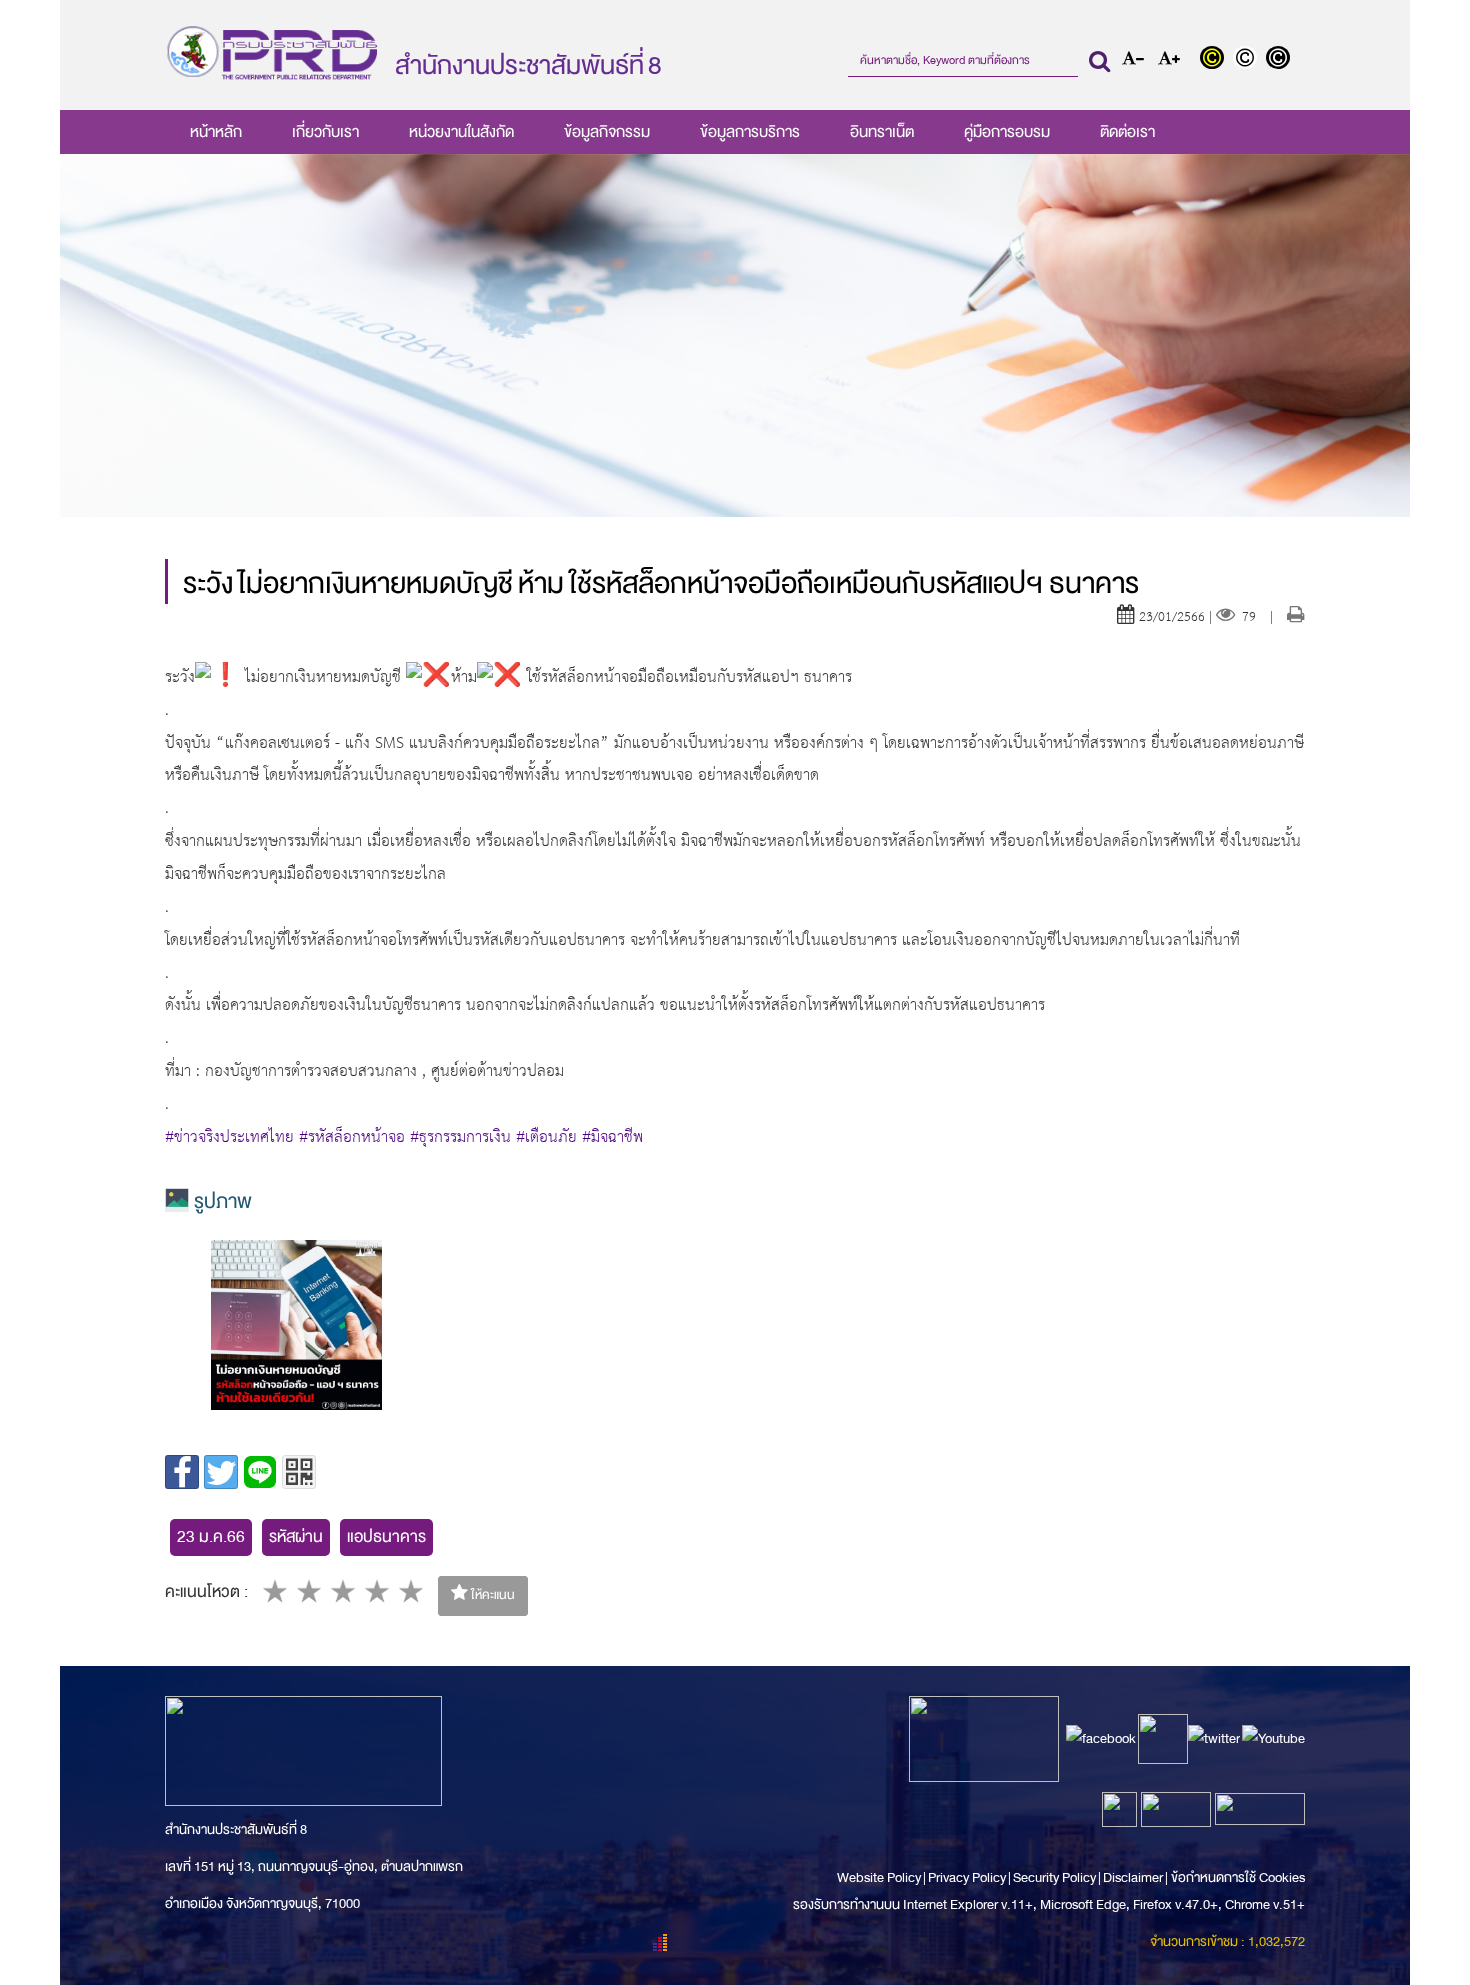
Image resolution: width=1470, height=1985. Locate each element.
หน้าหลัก (216, 132)
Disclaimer (1134, 1877)
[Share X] (221, 1472)
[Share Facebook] (182, 1472)
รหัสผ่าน (296, 1536)
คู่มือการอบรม (1007, 132)
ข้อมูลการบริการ (750, 132)
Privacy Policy (967, 1877)
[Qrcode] (299, 1472)
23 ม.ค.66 (211, 1536)
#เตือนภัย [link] (546, 1138)
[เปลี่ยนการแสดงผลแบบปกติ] (1249, 60)
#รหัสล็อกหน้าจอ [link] (352, 1138)
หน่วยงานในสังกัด (461, 132)
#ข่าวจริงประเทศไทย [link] (229, 1138)
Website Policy (880, 1877)
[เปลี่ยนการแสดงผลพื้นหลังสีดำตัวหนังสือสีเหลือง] (1216, 60)
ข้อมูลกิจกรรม (607, 132)
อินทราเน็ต (882, 132)
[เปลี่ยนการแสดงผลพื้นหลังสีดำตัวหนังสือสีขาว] (1280, 60)
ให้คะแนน (491, 1595)
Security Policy (1054, 1877)
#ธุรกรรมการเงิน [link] (460, 1138)
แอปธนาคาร (386, 1536)
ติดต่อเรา (1127, 132)
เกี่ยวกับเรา (325, 132)
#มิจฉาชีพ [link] (612, 1138)
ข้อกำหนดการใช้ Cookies (1238, 1877)
